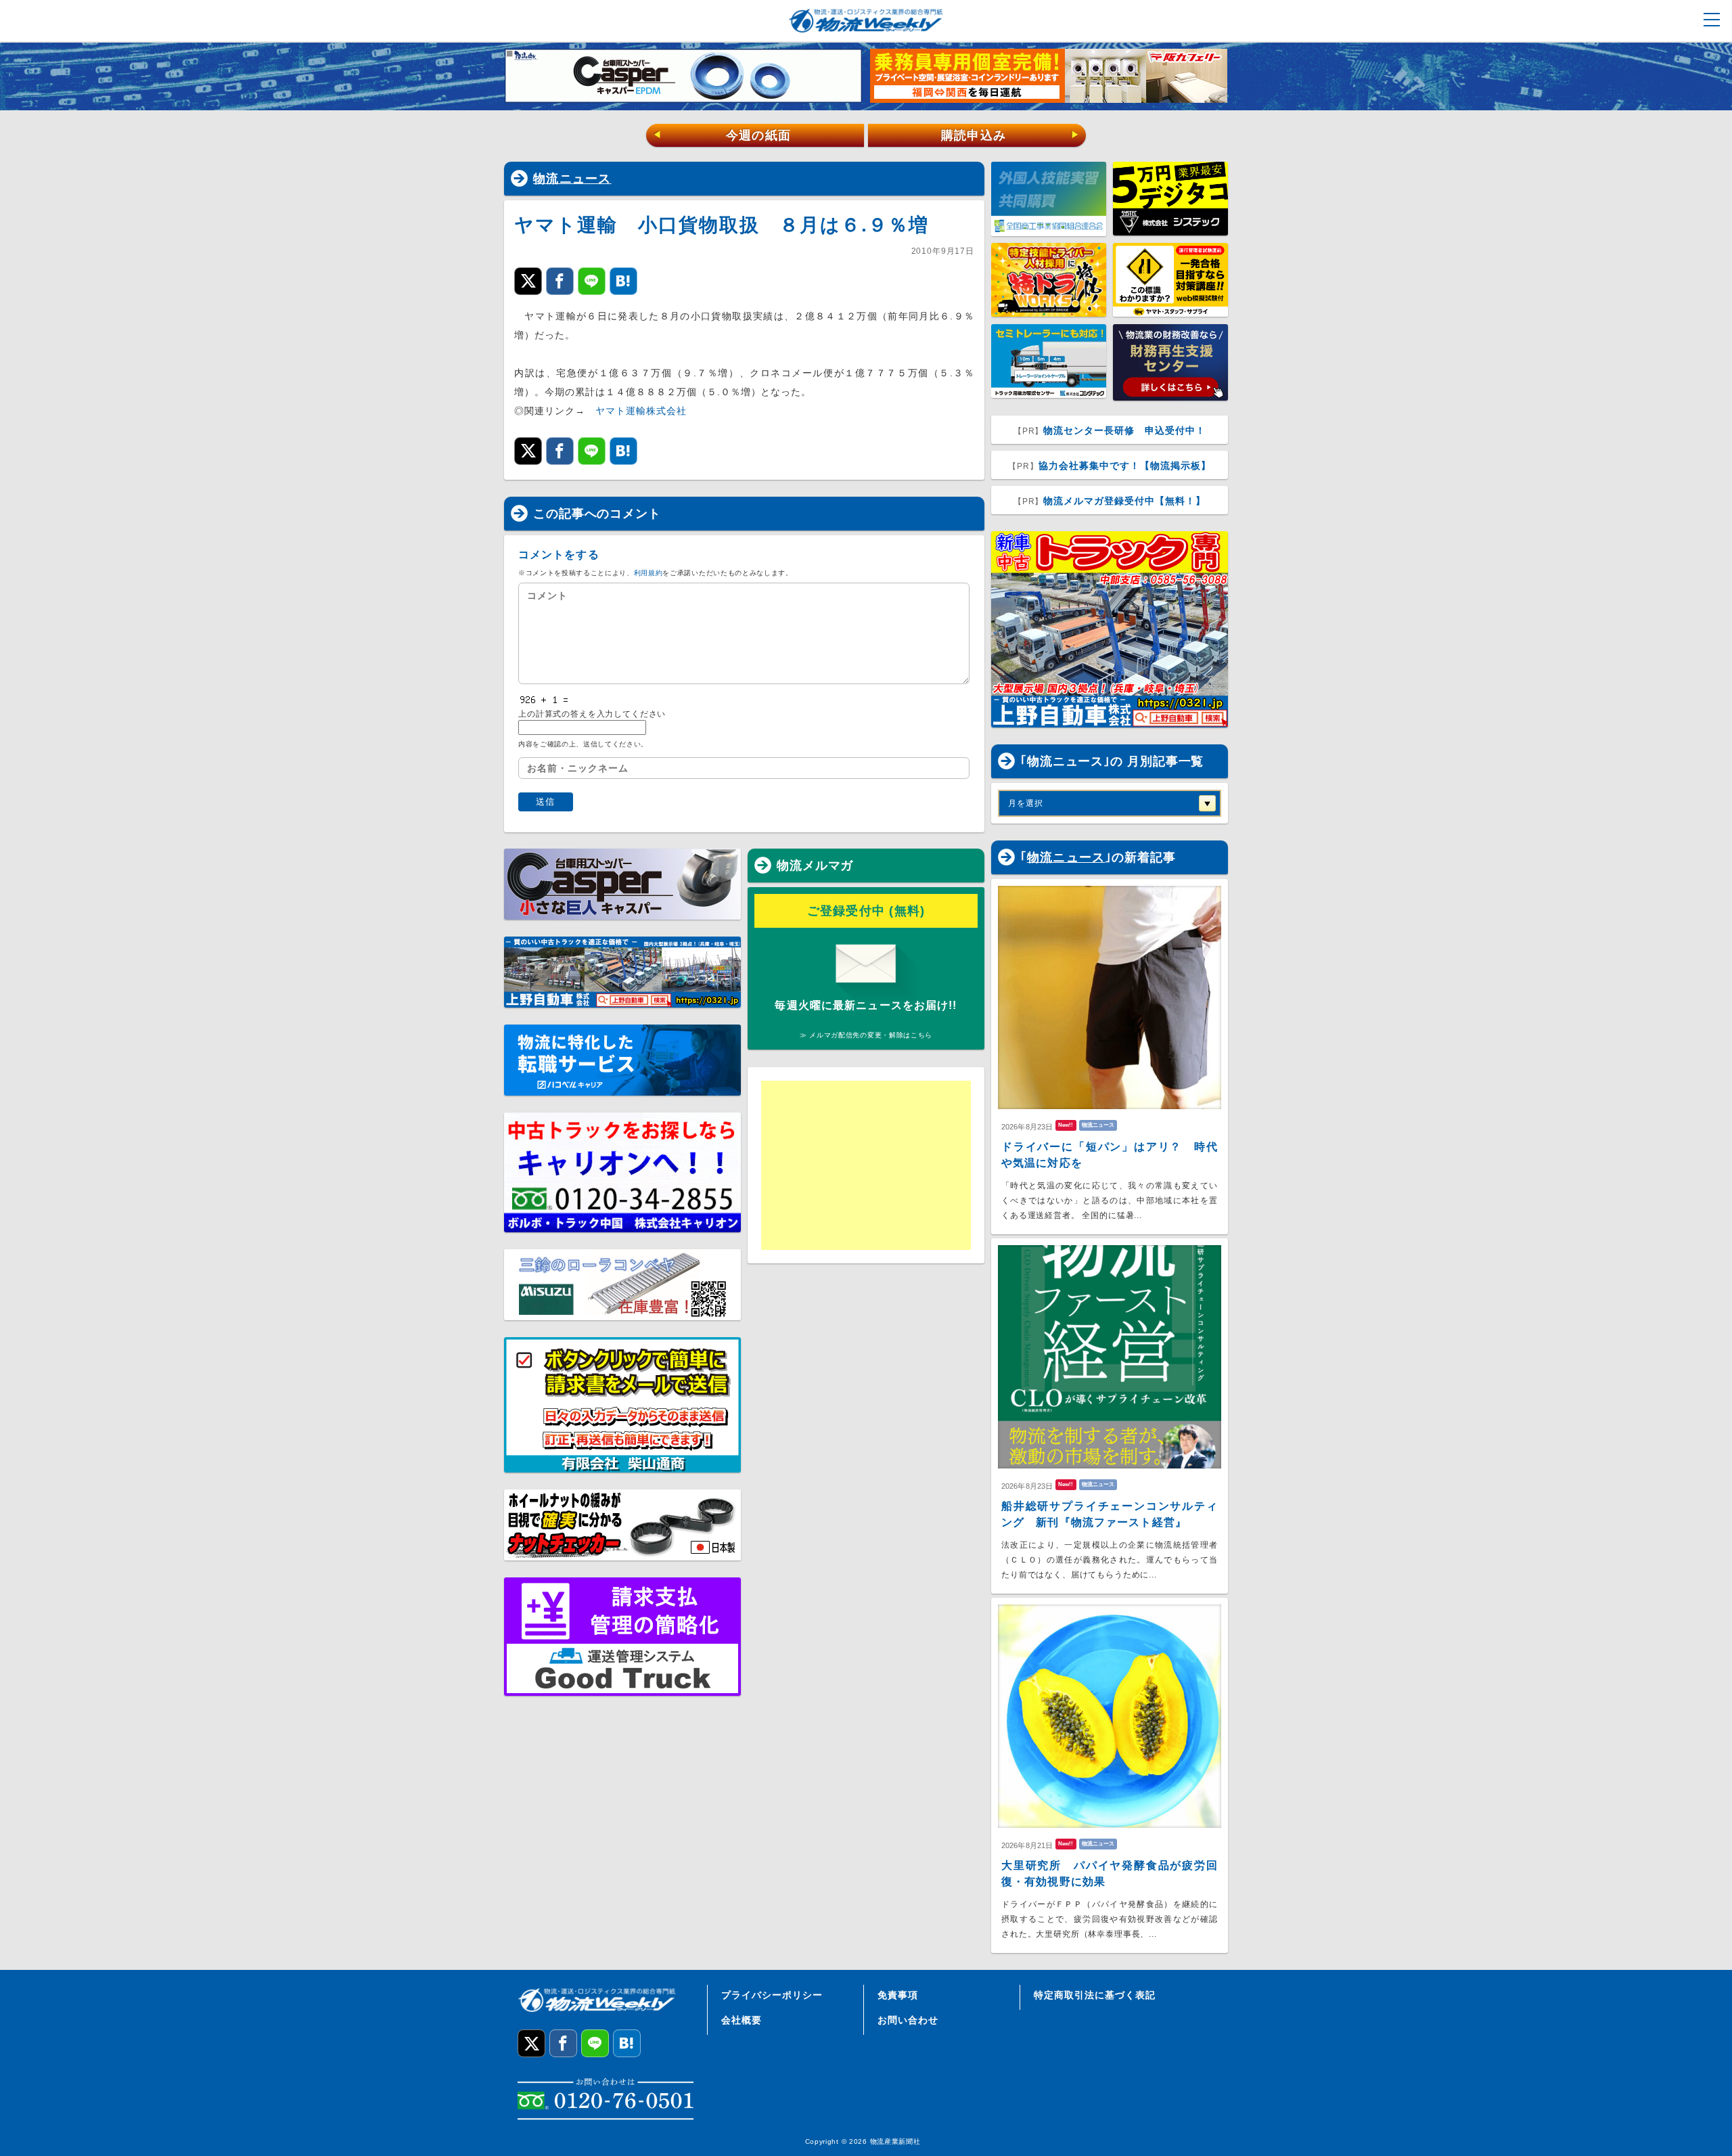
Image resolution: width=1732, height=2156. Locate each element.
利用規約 (648, 573)
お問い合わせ (908, 2020)
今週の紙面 (722, 135)
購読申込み (1010, 135)
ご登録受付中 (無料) (866, 911)
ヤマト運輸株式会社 (641, 411)
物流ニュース (572, 179)
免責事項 (898, 1995)
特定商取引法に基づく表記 (1095, 1995)
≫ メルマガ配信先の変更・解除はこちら (866, 1035)
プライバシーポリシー (772, 1995)
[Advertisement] (866, 1165)
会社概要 (742, 2020)
